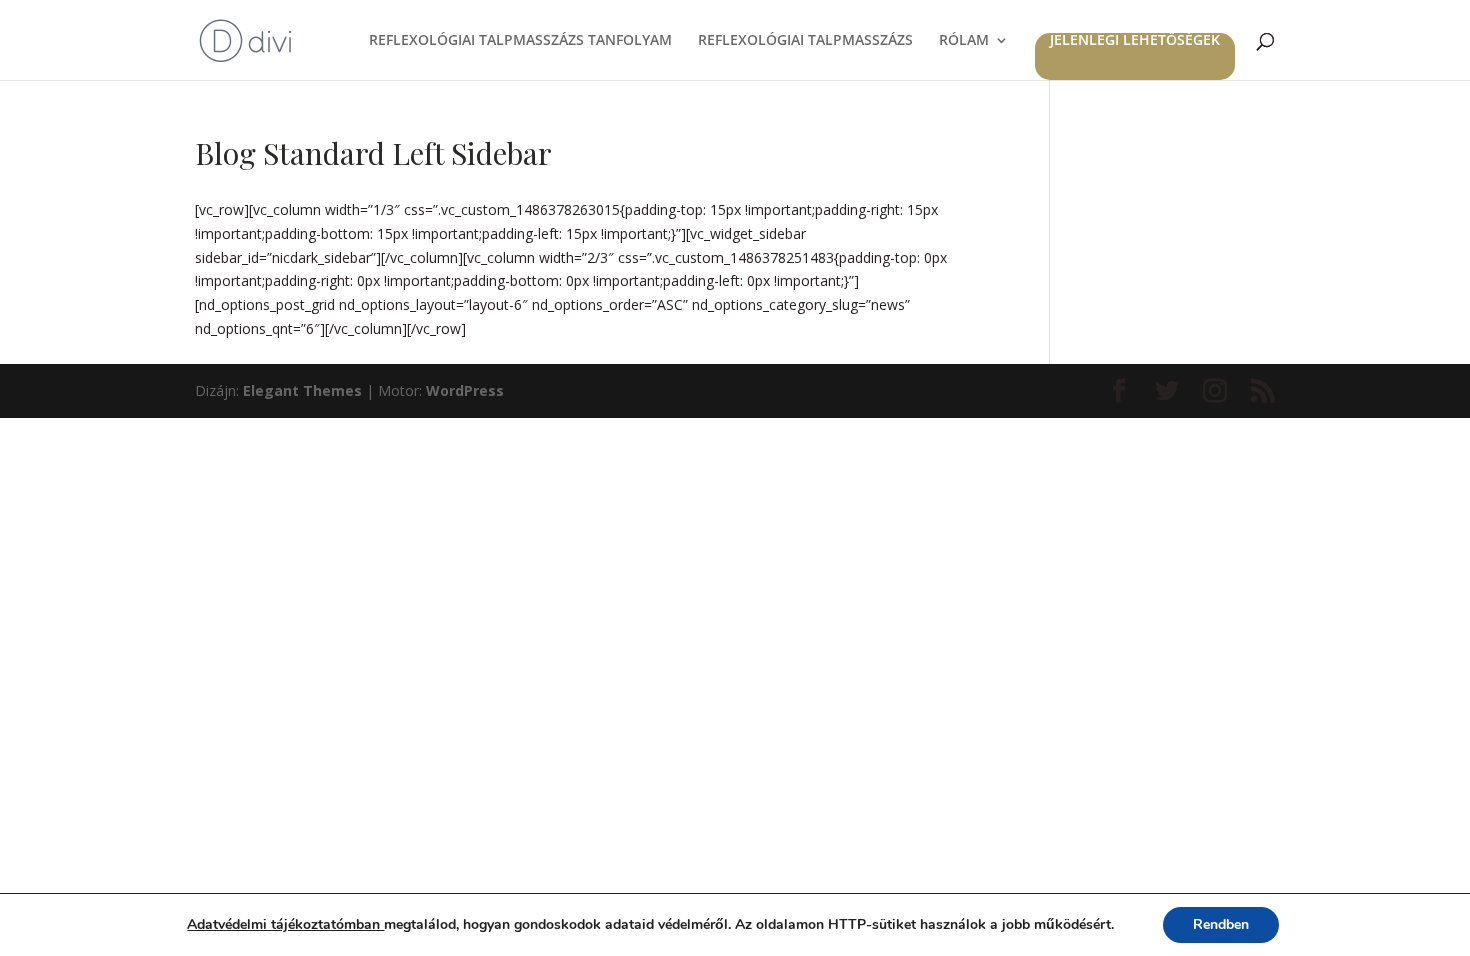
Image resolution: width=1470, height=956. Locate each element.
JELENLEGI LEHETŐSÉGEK (1135, 41)
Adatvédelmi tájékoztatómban (285, 924)
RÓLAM (964, 41)
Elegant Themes (302, 390)
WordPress (465, 390)
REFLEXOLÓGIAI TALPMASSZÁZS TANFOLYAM (520, 41)
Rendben (1221, 924)
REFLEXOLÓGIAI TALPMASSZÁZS (805, 41)
